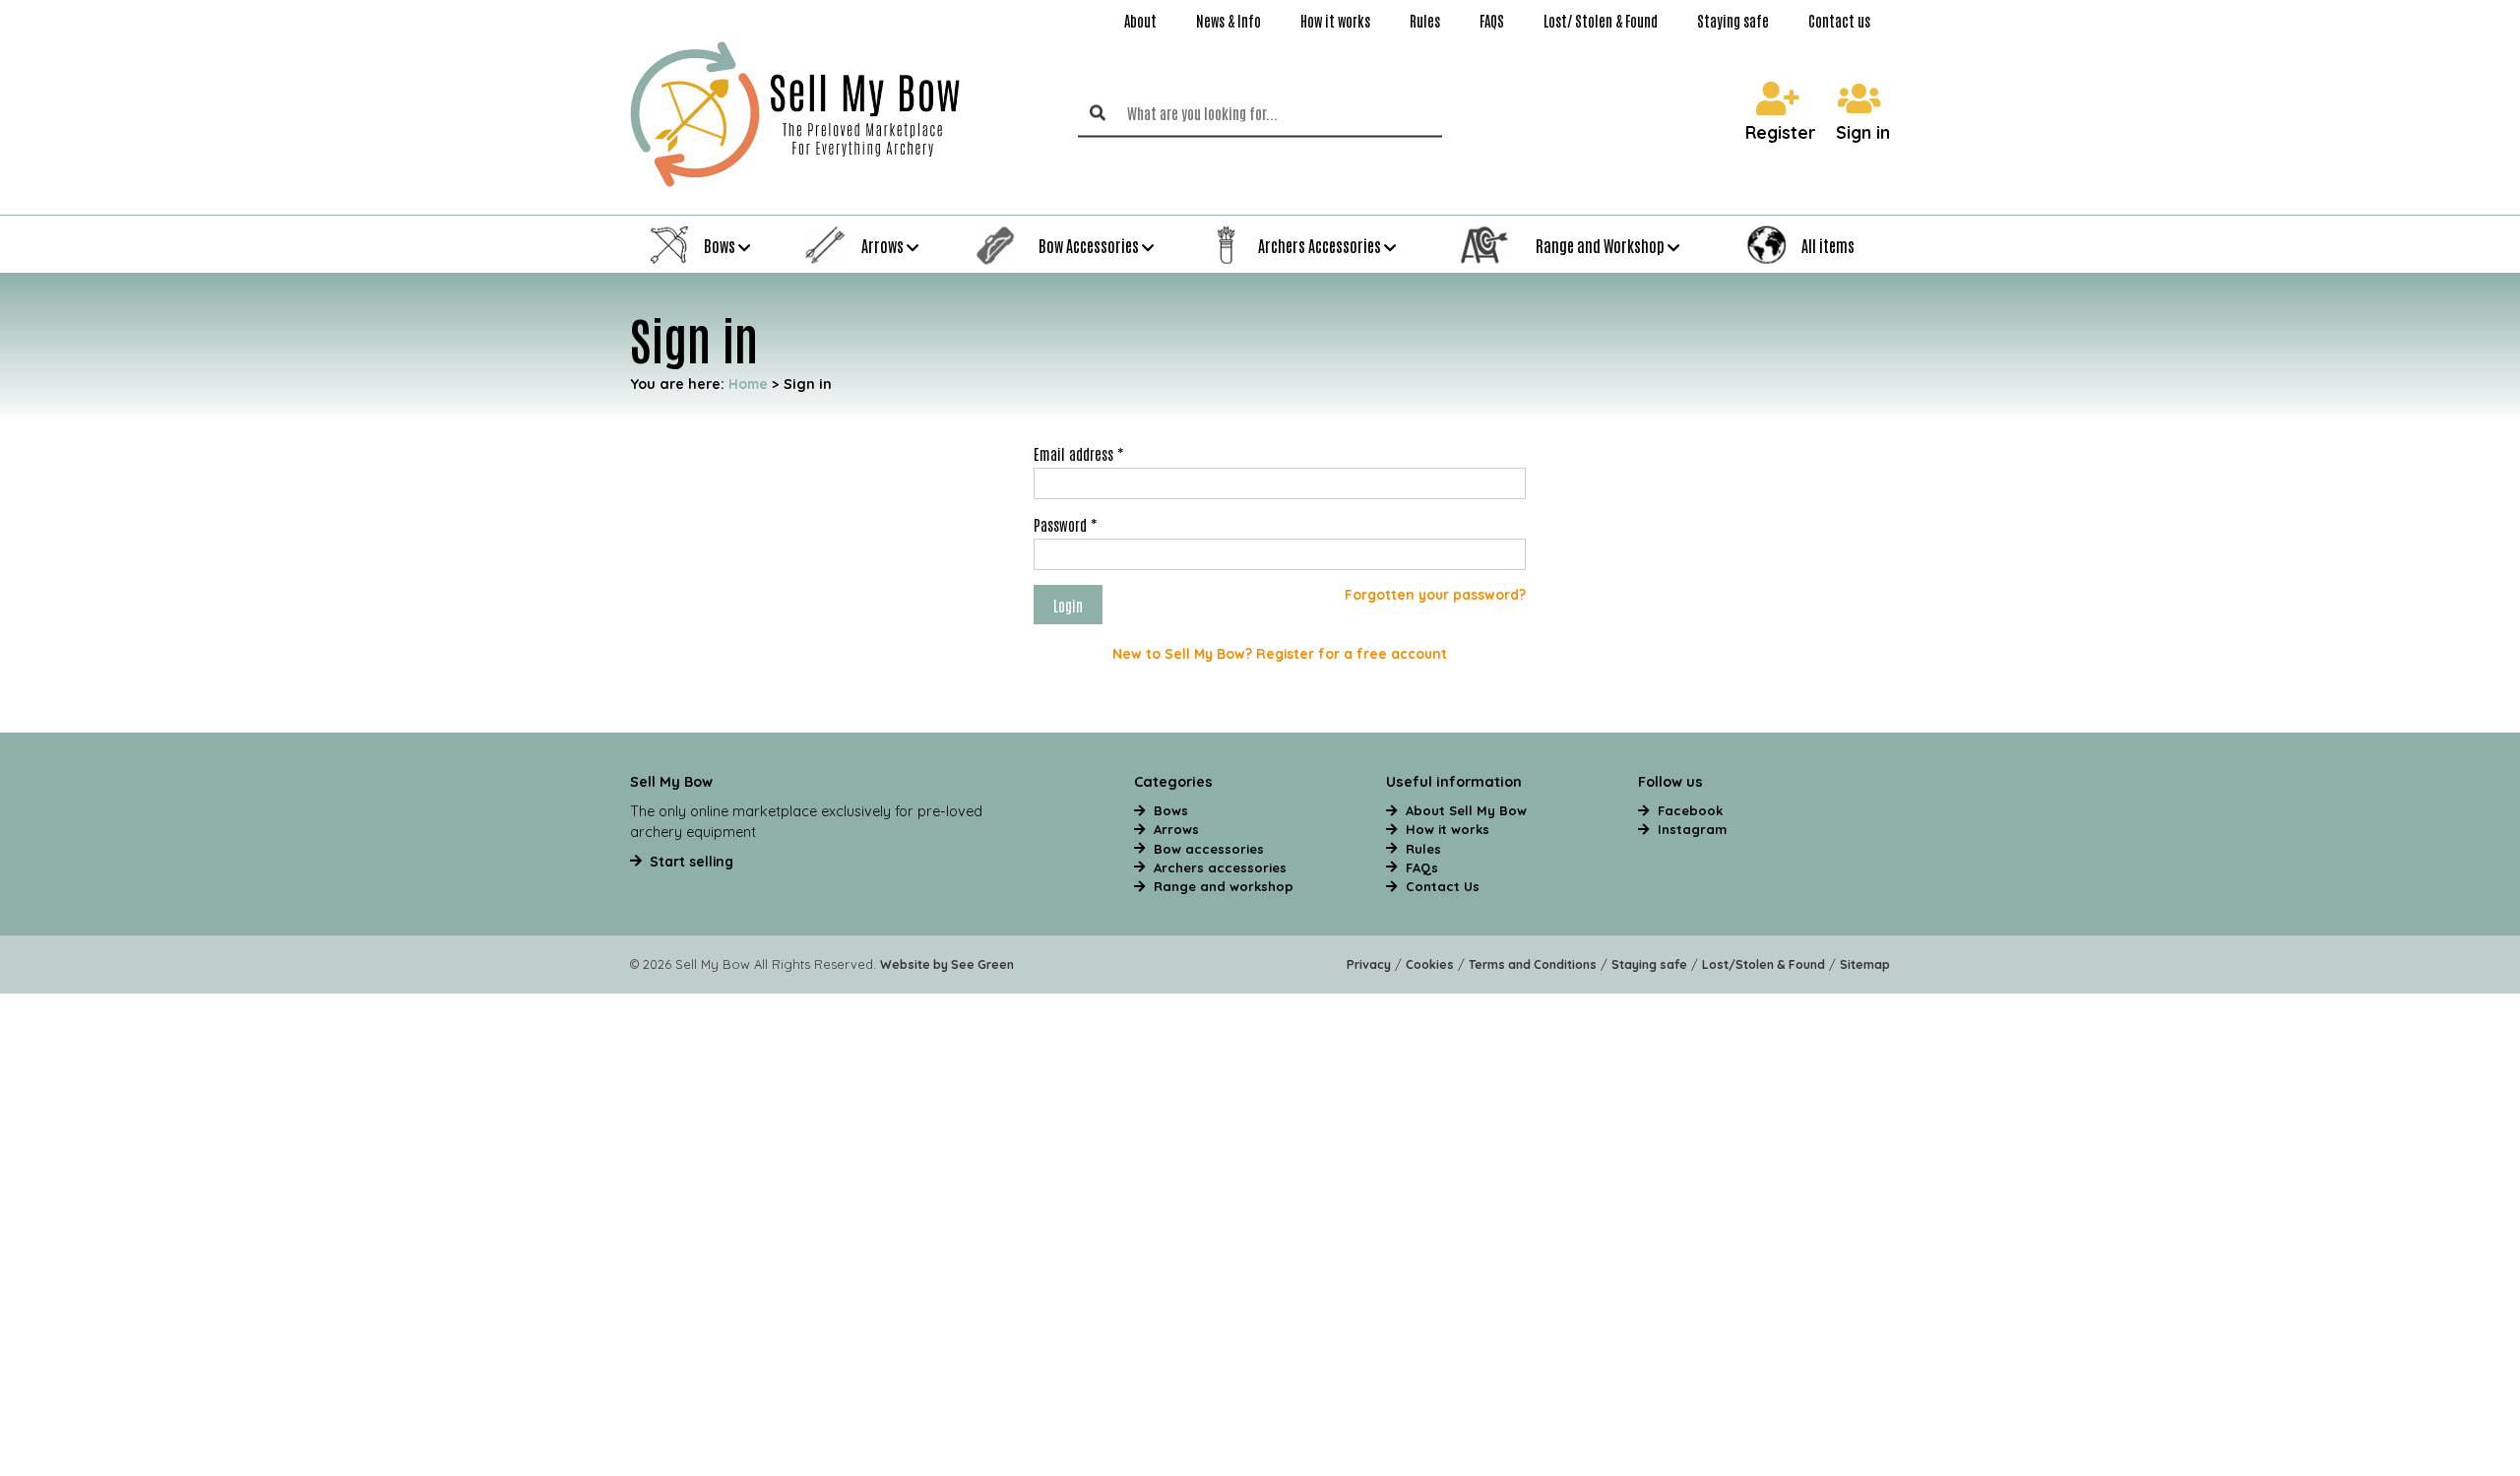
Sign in (1863, 133)
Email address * (1078, 453)
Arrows (1176, 829)
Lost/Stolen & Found (1764, 964)
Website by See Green (947, 964)
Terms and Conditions (1533, 964)
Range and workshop (1224, 886)
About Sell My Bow (1466, 810)
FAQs (1422, 867)
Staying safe (1733, 20)
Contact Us (1443, 886)
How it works (1335, 20)
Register (1781, 133)
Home (748, 384)
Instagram (1692, 829)
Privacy (1369, 964)
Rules (1425, 20)
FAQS (1492, 20)
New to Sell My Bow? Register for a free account (1280, 653)
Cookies (1430, 964)
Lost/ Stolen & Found (1601, 20)
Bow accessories (1209, 849)
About (1140, 20)
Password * (1065, 524)
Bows (1171, 810)
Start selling (692, 861)
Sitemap (1865, 964)
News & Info (1228, 20)
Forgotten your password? (1435, 594)
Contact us (1839, 20)
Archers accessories (1220, 867)
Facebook (1690, 810)
